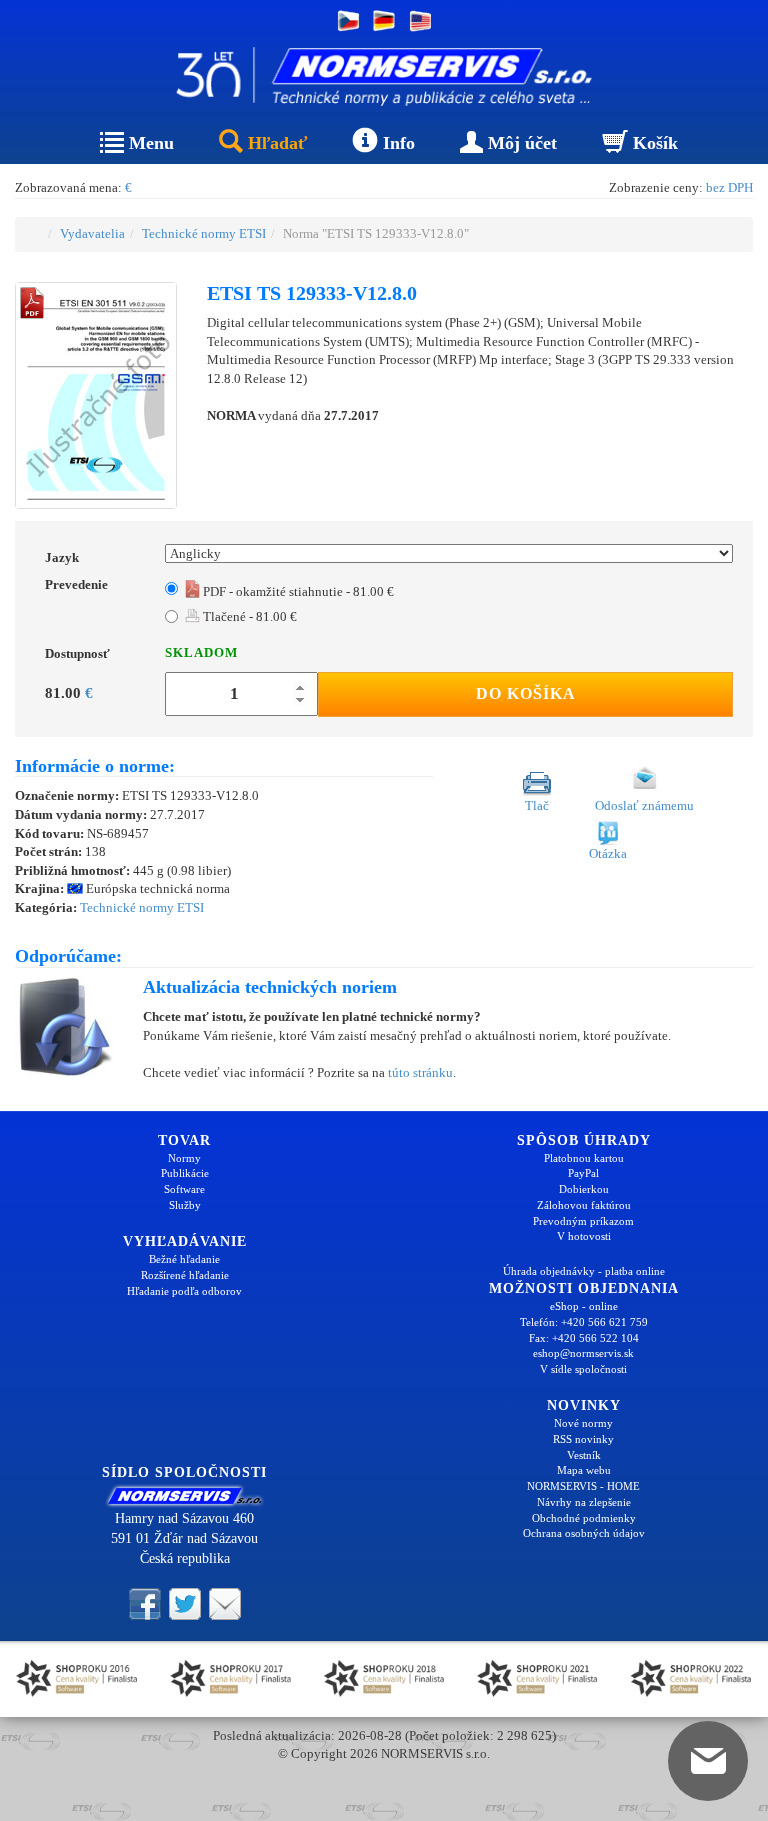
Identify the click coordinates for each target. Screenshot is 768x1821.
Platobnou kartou (584, 1158)
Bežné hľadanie (184, 1259)
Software (184, 1189)
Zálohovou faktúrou (584, 1205)
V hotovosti (584, 1236)
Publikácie (185, 1173)
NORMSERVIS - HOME (583, 1486)
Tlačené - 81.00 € (248, 616)
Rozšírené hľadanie (185, 1275)
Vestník (584, 1455)
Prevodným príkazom (583, 1221)
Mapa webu (584, 1470)
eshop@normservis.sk (583, 1353)
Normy (184, 1158)
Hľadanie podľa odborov (184, 1291)
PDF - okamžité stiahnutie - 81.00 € (297, 591)
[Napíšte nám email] (225, 1603)
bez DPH (729, 187)
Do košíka (526, 693)
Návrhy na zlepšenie (584, 1502)
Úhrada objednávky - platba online (584, 1271)
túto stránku (420, 1072)
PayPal (583, 1173)
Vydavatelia (92, 233)
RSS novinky (583, 1439)
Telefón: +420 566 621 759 (584, 1322)
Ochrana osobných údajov (584, 1533)
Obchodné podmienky (584, 1518)
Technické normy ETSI (204, 233)
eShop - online (584, 1306)
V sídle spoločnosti (583, 1369)
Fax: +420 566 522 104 (584, 1338)
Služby (185, 1205)
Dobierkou (584, 1189)
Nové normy (583, 1423)
